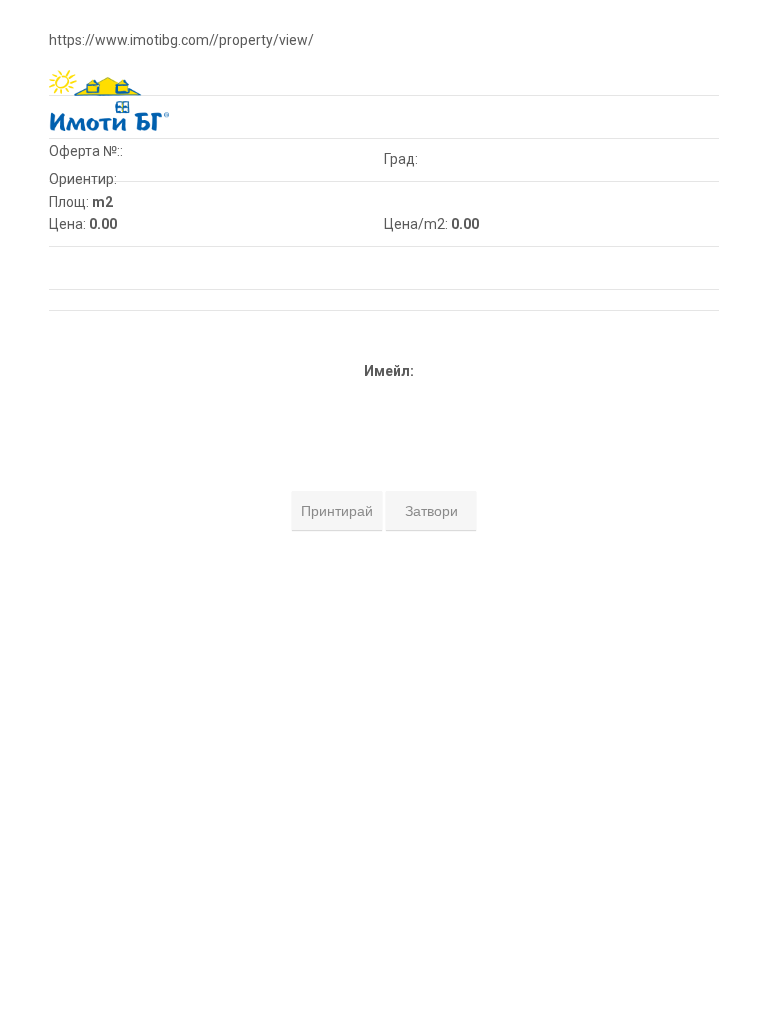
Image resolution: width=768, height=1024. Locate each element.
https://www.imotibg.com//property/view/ (181, 40)
